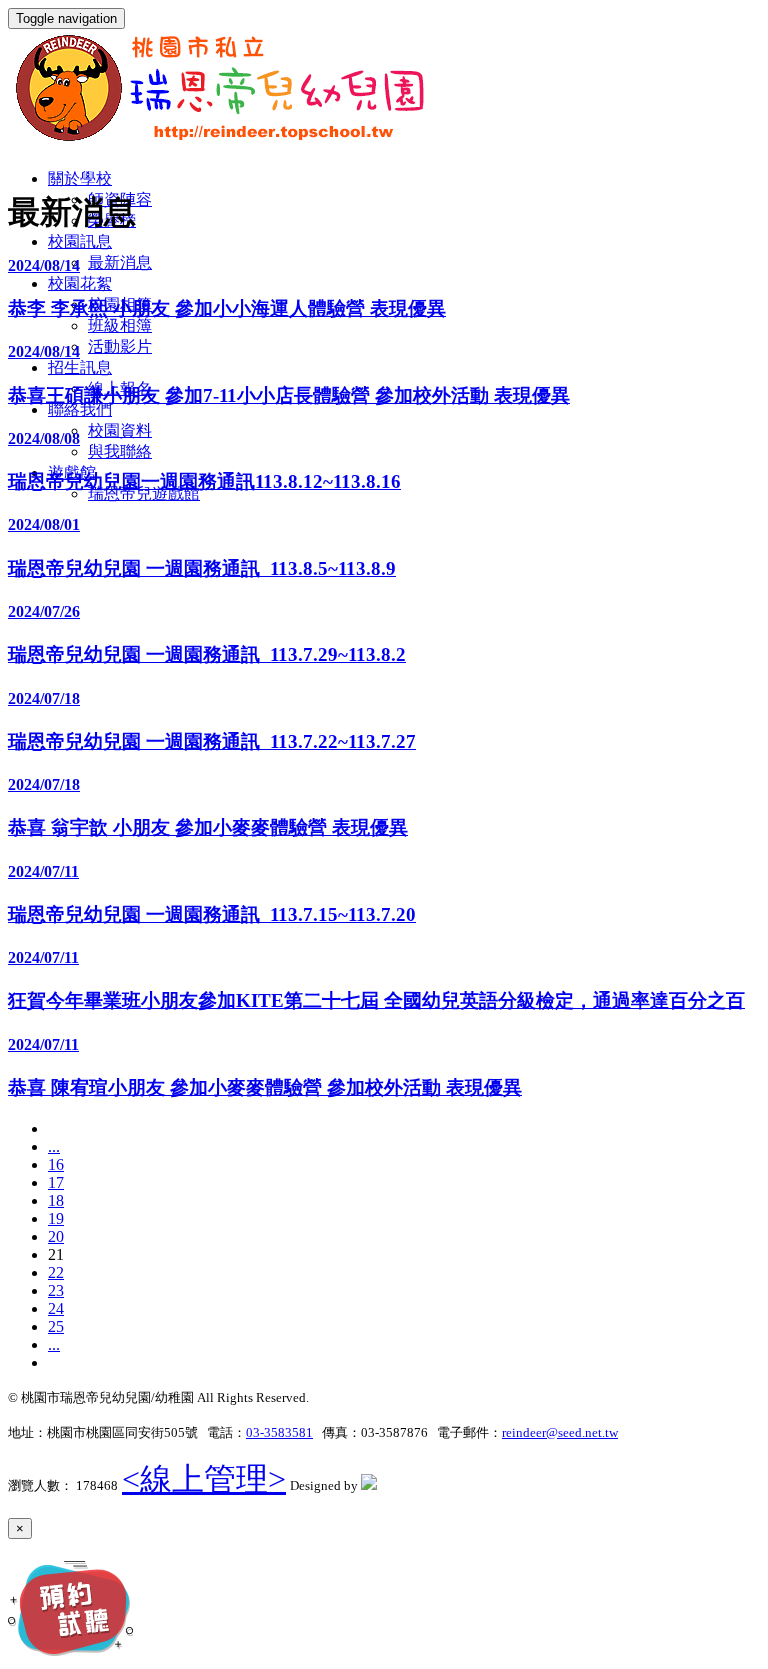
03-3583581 (279, 1432)
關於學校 (80, 178)
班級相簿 (120, 325)
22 (56, 1272)
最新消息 (120, 262)
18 (56, 1200)
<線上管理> (204, 1479)
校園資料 (120, 430)
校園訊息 (80, 241)
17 (56, 1182)
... (54, 1146)
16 (56, 1164)
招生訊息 (80, 367)
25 (56, 1326)
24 (56, 1308)
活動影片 (120, 346)
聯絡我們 (80, 409)
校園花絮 (80, 283)
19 (56, 1218)
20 (56, 1236)
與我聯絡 (120, 451)
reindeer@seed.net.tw (560, 1432)
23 (56, 1290)
